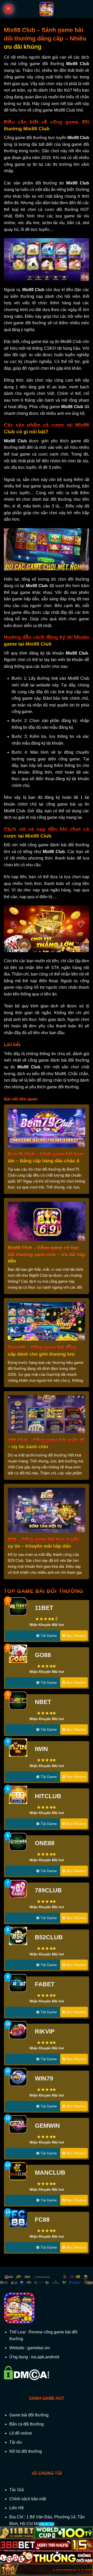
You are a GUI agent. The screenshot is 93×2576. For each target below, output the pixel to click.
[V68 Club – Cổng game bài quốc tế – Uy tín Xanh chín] (47, 1414)
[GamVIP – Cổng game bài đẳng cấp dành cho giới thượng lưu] (47, 1321)
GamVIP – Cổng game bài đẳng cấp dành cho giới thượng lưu (42, 1351)
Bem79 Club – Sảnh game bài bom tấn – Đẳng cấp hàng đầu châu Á (46, 1158)
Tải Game (49, 1636)
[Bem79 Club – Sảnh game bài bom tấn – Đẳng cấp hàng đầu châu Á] (47, 1127)
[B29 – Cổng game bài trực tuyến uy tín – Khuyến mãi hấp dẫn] (47, 1510)
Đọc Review (76, 1636)
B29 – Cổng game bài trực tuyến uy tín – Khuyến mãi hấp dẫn (43, 1543)
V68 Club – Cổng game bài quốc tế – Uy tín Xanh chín (46, 1443)
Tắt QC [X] (47, 2524)
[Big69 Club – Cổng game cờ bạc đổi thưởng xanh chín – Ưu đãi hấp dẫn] (47, 1221)
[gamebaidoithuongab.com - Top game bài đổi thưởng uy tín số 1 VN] (47, 9)
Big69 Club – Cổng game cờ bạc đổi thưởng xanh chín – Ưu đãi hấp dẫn (47, 1254)
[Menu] (9, 9)
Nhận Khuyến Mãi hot (47, 1625)
